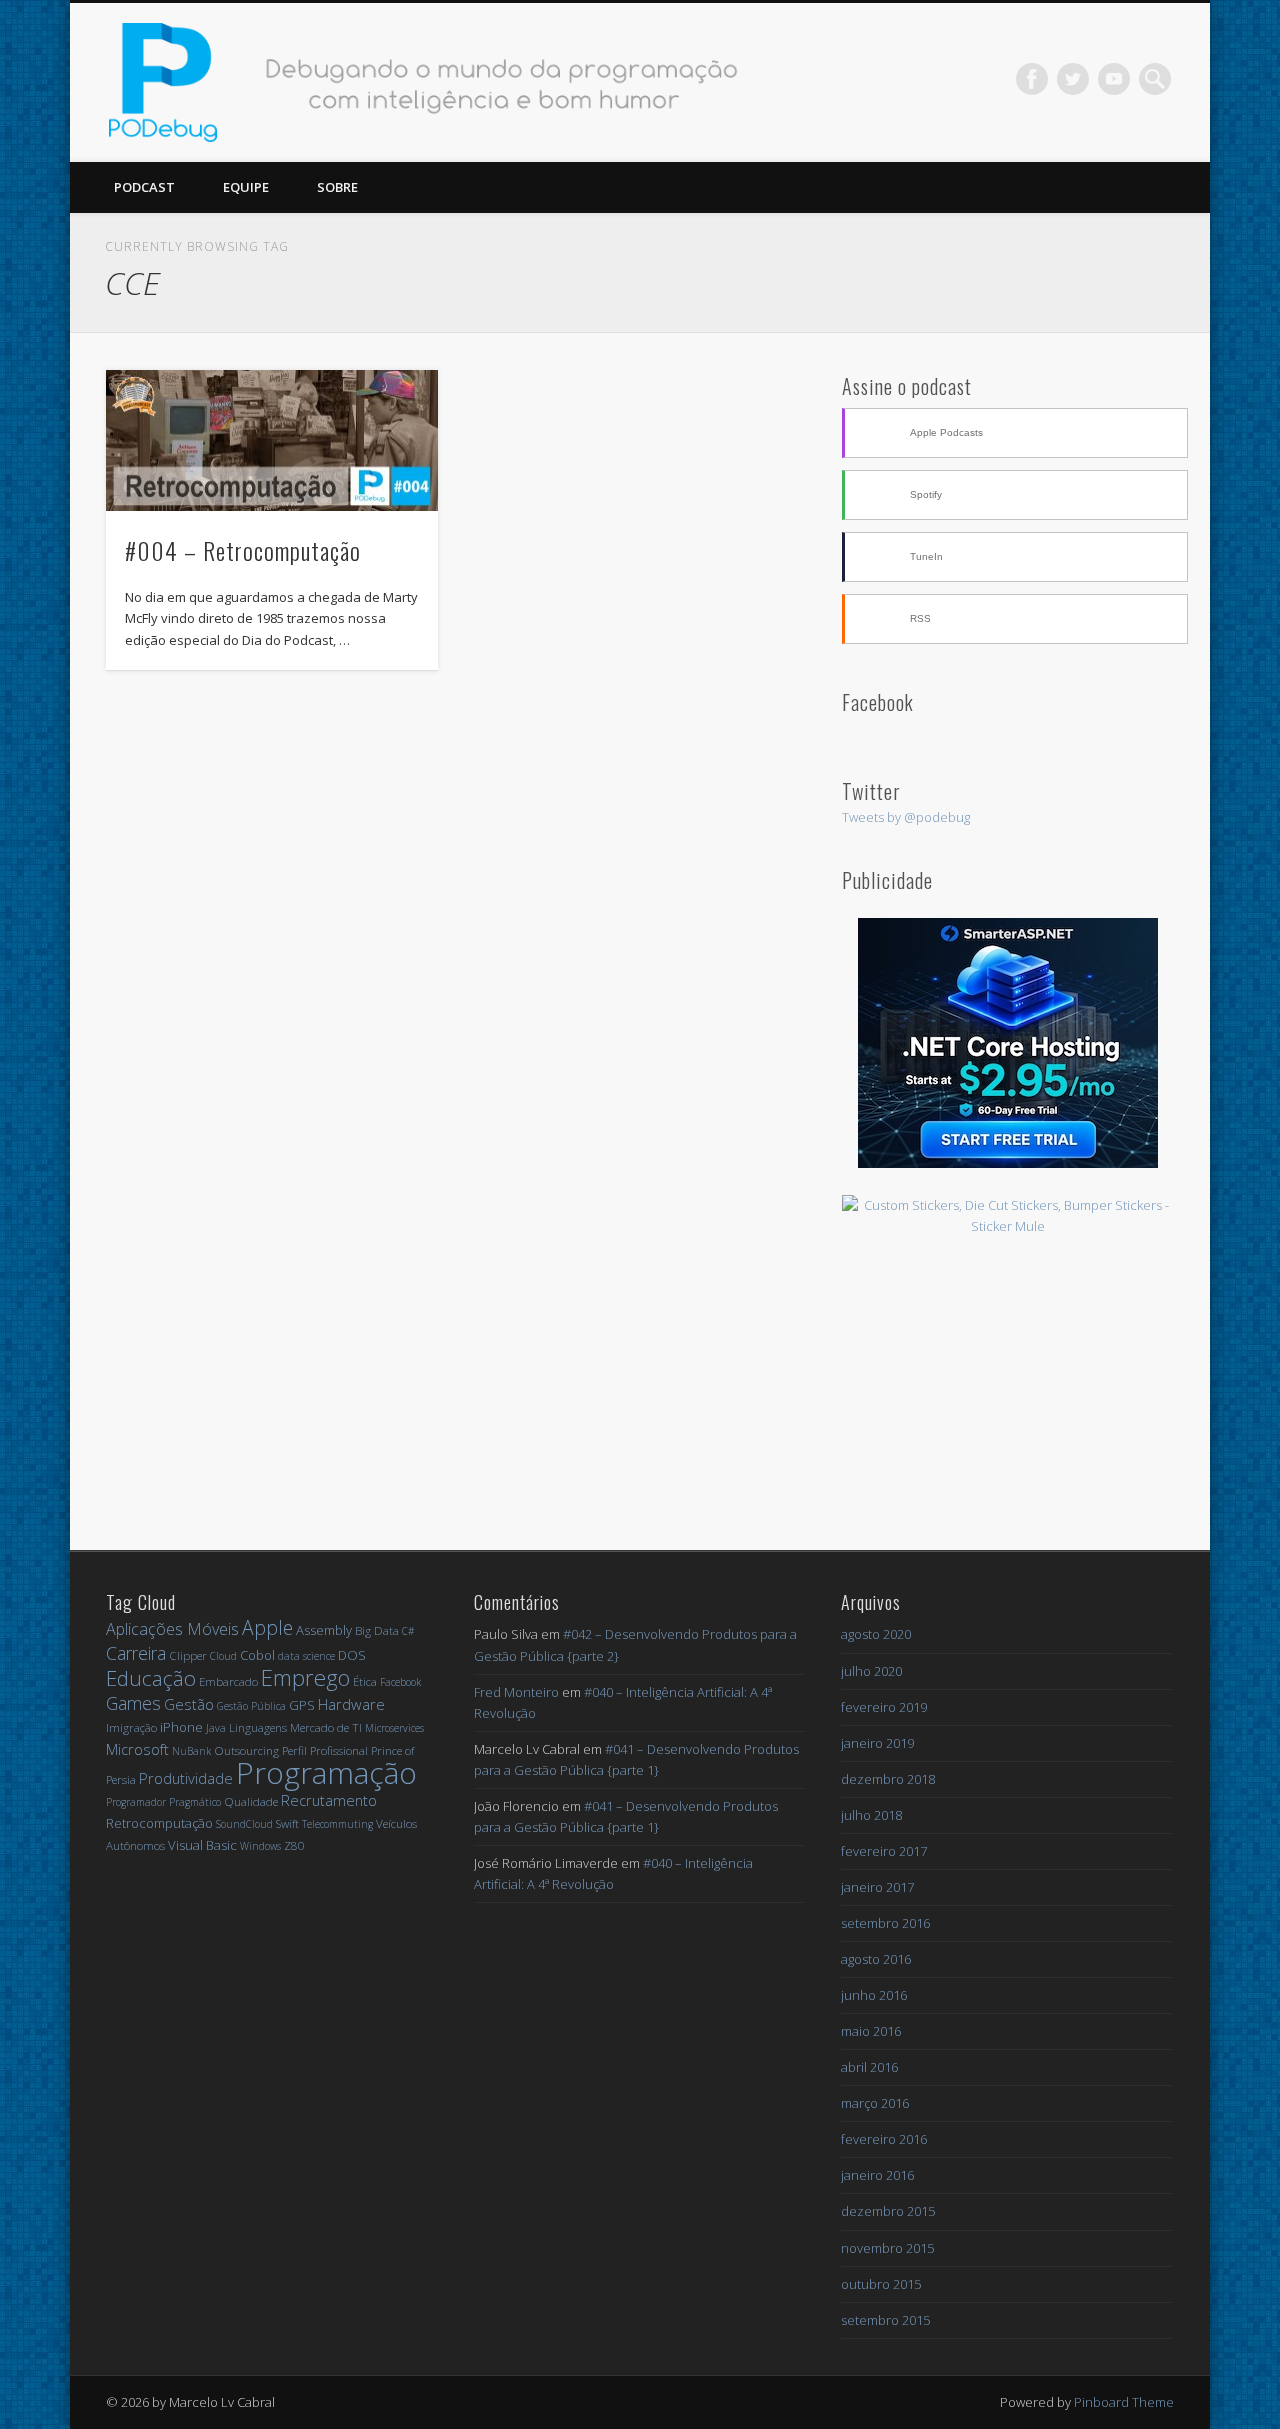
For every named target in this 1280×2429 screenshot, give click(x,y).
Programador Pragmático (163, 1802)
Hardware (351, 1704)
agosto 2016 (876, 1959)
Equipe (246, 187)
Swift (287, 1823)
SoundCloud (244, 1824)
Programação (326, 1772)
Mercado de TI (326, 1727)
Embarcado (228, 1681)
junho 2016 (874, 1995)
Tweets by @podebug (906, 817)
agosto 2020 (876, 1634)
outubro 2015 (881, 2284)
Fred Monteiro (516, 1692)
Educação (151, 1678)
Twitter (1073, 79)
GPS (302, 1705)
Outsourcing (246, 1750)
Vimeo (1114, 79)
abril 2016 (869, 2067)
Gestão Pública (251, 1706)
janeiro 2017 (877, 1887)
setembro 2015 (885, 2320)
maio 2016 (871, 2031)
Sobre (337, 187)
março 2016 (875, 2103)
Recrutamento (329, 1800)
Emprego (305, 1677)
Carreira (136, 1653)
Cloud (223, 1656)
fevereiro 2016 (884, 2139)
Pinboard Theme (1124, 2402)
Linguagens (258, 1727)
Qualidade (251, 1801)
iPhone (181, 1727)
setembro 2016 (885, 1923)
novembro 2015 (887, 2248)
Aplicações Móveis (172, 1629)
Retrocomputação (159, 1823)
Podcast (144, 187)
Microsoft (137, 1749)
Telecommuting (337, 1824)
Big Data (377, 1630)
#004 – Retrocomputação (243, 550)
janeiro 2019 (877, 1743)
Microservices (394, 1728)
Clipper (188, 1655)
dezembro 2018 (888, 1779)
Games (133, 1703)
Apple (267, 1627)
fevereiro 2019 (884, 1707)
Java (216, 1728)
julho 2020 (871, 1671)
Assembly (324, 1630)
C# (408, 1631)
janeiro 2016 (877, 2175)
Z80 (294, 1845)
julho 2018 (871, 1815)
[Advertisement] (1008, 1383)
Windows (260, 1846)
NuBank (191, 1751)
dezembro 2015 (888, 2211)
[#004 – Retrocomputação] (272, 441)
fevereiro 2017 (884, 1851)
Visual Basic (202, 1845)
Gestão (189, 1704)
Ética (365, 1681)
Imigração (131, 1727)
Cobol (257, 1655)
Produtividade (186, 1778)
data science (306, 1656)
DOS (352, 1655)
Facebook (1032, 79)
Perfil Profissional (325, 1750)
